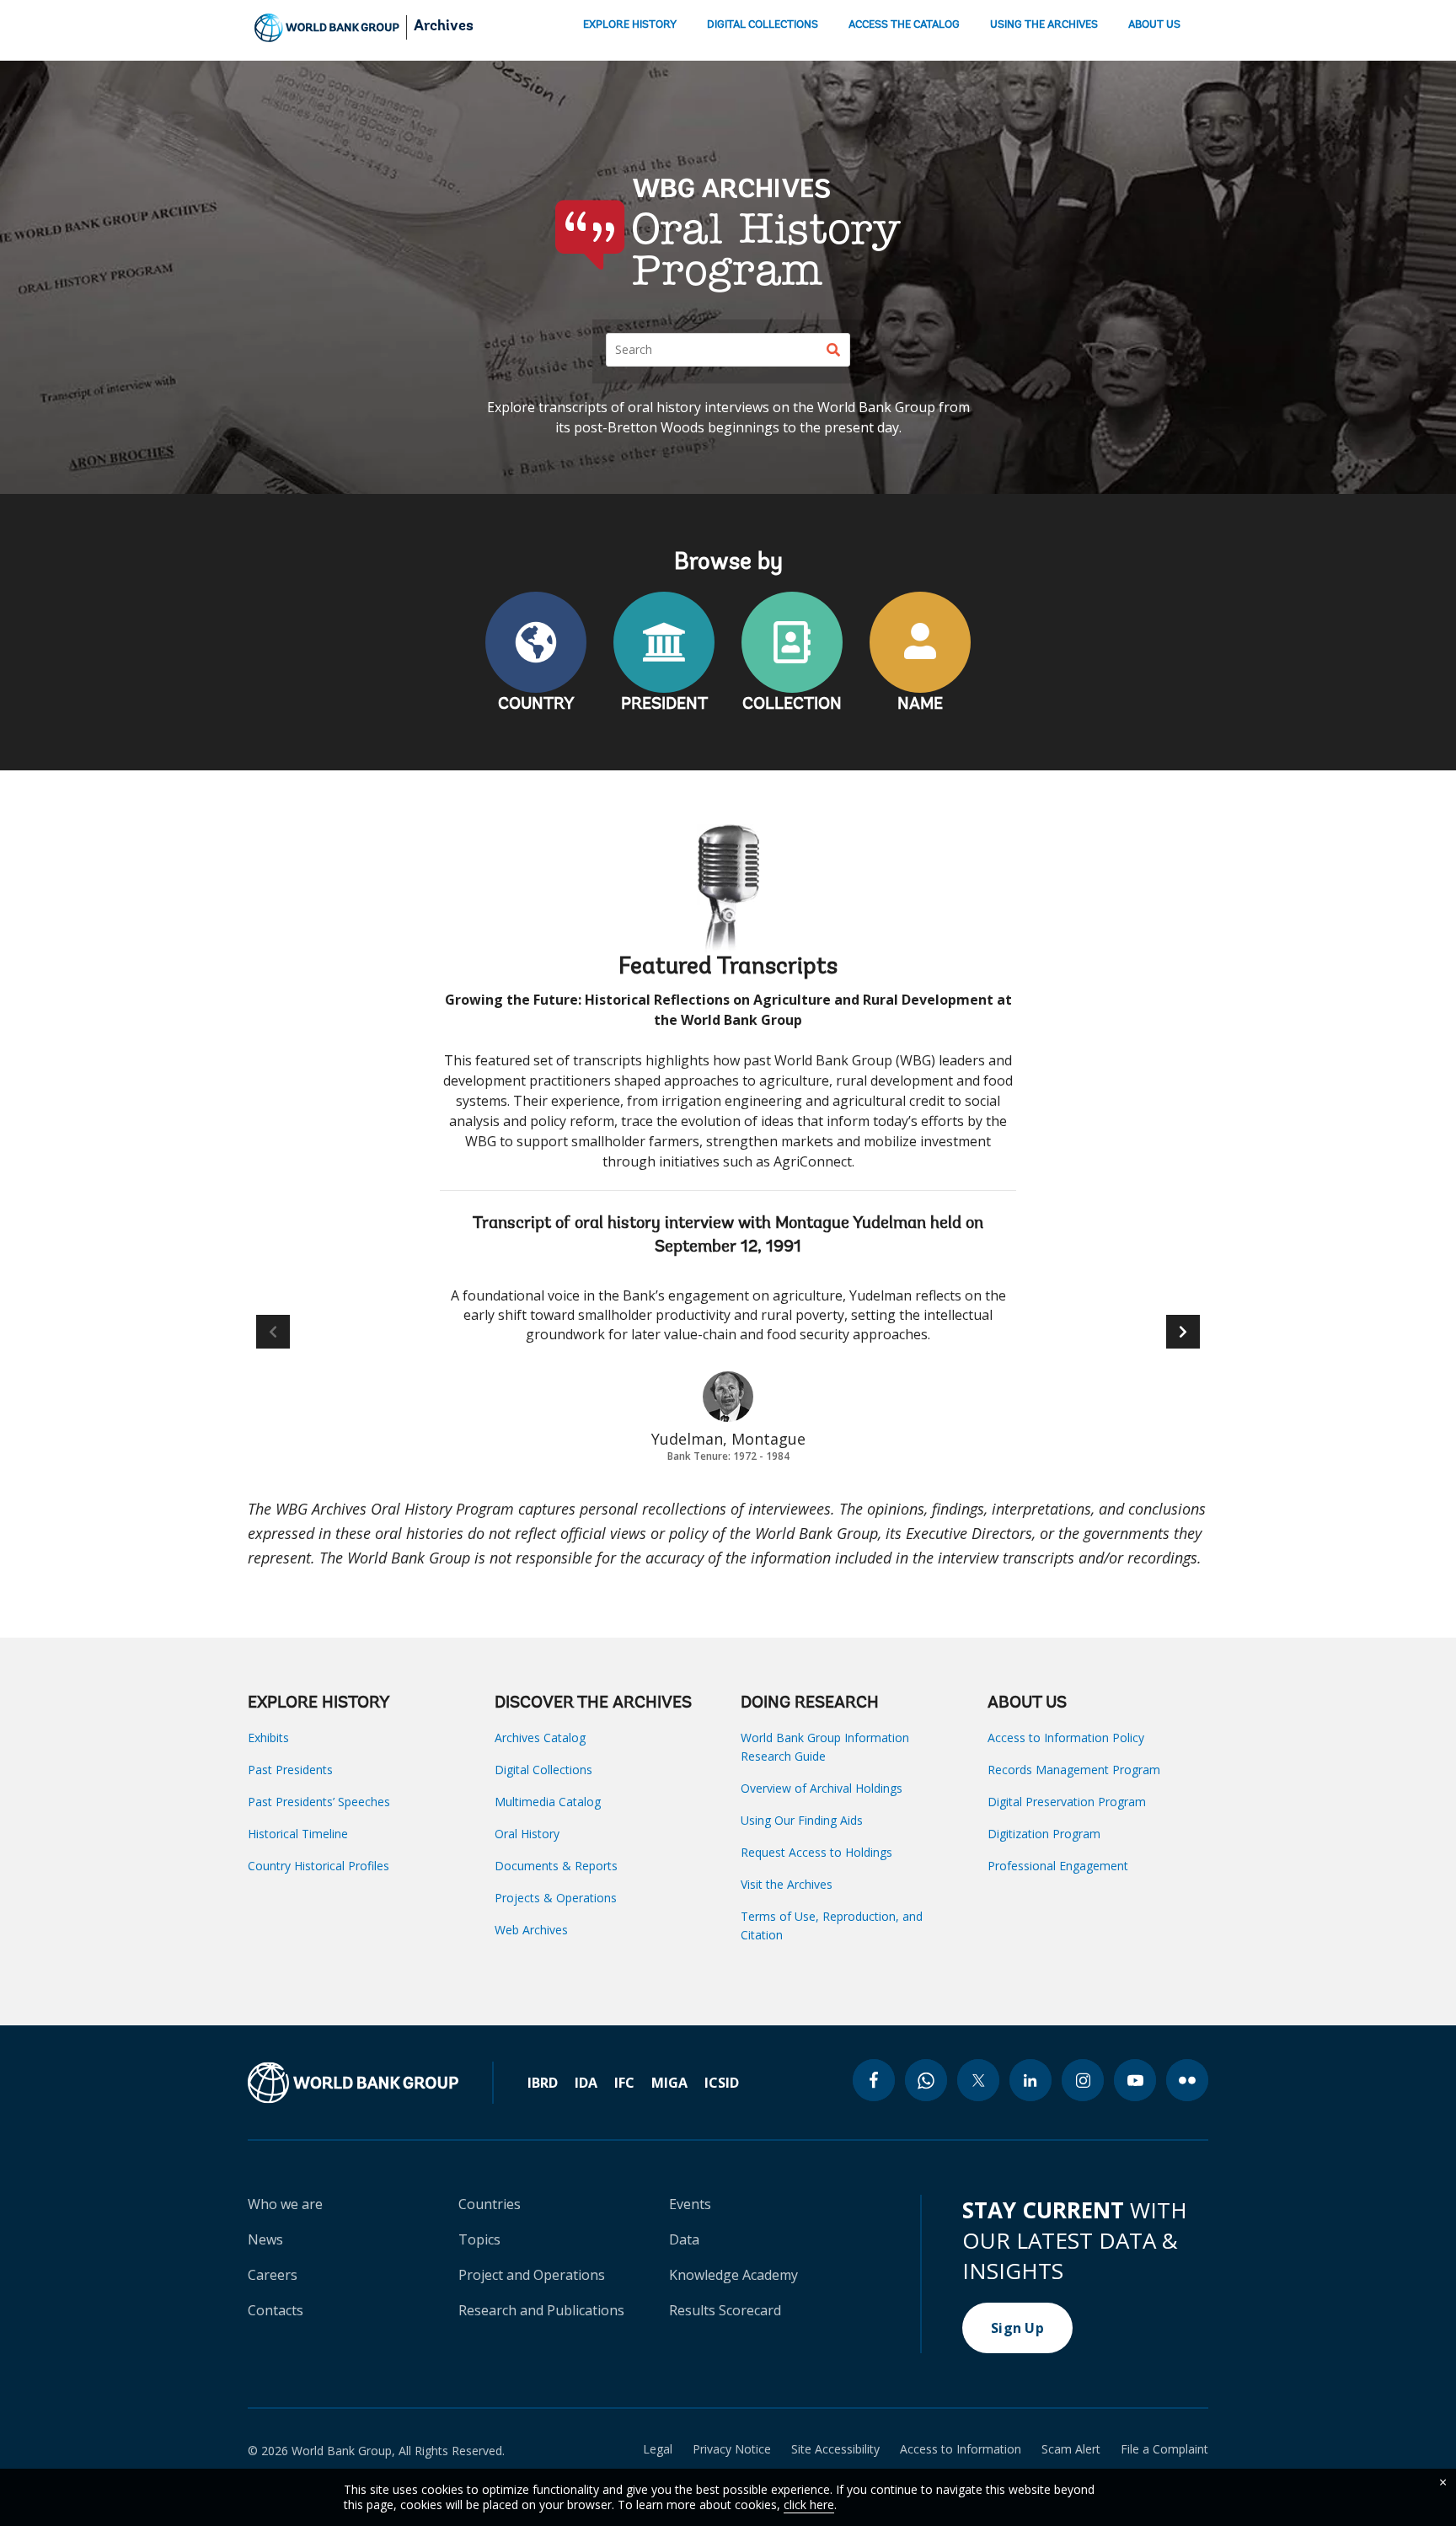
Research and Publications (541, 2310)
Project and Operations (532, 2275)
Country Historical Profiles (318, 1866)
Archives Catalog (540, 1738)
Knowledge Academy (733, 2275)
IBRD (543, 2083)
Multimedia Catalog (548, 1802)
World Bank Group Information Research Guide (825, 1747)
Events (690, 2204)
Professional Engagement (1058, 1866)
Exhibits (268, 1738)
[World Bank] (371, 2083)
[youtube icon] (1135, 2080)
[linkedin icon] (1030, 2080)
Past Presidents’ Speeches (319, 1802)
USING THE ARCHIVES (1044, 25)
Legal (658, 2449)
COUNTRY (536, 705)
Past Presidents (290, 1770)
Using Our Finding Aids (802, 1820)
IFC (624, 2083)
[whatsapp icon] (926, 2080)
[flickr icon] (1187, 2080)
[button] (1183, 1332)
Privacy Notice (732, 2449)
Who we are (285, 2204)
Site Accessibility (835, 2449)
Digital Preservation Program (1067, 1802)
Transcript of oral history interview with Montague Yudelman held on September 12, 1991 (728, 1236)
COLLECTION (792, 705)
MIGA (669, 2083)
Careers (273, 2275)
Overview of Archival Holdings (822, 1788)
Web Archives (531, 1930)
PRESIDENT (664, 705)
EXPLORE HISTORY (630, 25)
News (265, 2239)
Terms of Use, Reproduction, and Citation (832, 1925)
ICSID (722, 2083)
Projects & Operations (556, 1898)
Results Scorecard (725, 2310)
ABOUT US (1154, 25)
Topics (479, 2239)
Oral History (527, 1834)
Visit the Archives (787, 1884)
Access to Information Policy (1066, 1738)
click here (809, 2505)
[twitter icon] (978, 2080)
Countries (490, 2204)
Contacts (276, 2310)
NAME (920, 705)
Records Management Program (1074, 1770)
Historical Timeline (298, 1834)
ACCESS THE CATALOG (904, 25)
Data (684, 2239)
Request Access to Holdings (816, 1852)
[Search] (833, 350)
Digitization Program (1044, 1834)
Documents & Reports (556, 1866)
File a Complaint (1164, 2449)
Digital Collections (543, 1770)
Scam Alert (1071, 2449)
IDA (586, 2083)
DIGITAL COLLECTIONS (763, 25)
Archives (444, 27)
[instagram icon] (1083, 2080)
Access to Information (961, 2449)
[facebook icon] (874, 2080)
